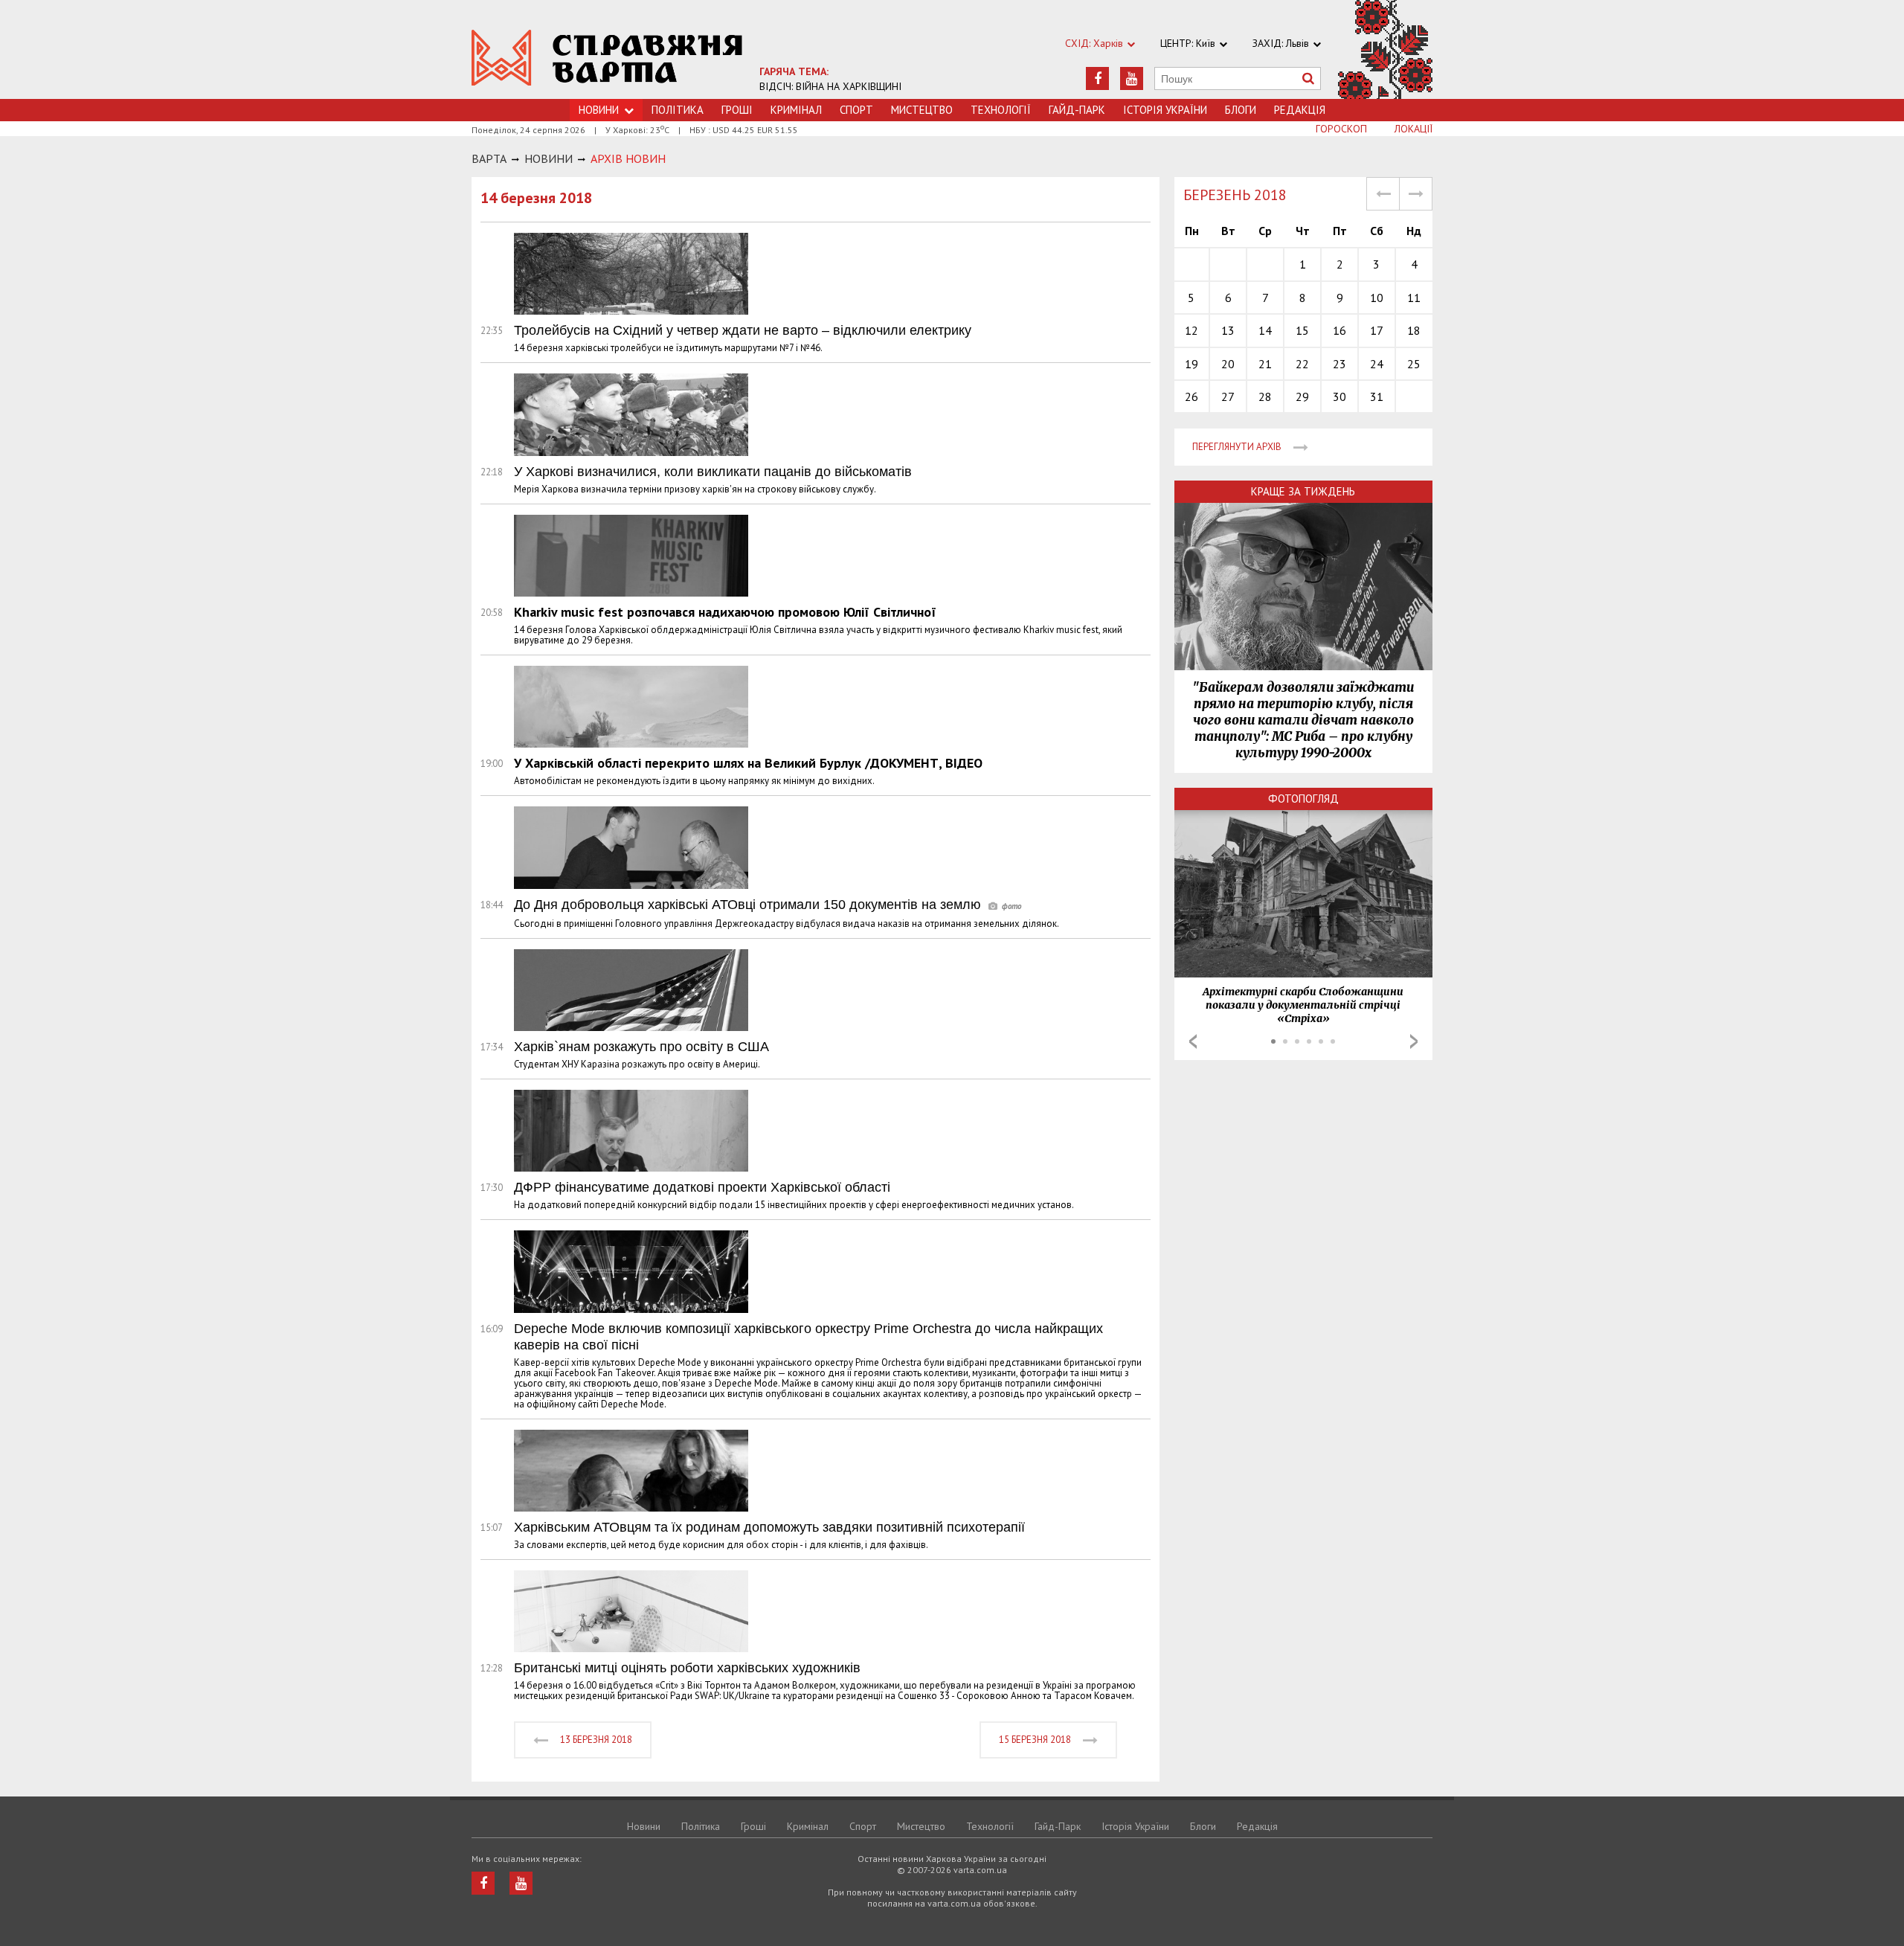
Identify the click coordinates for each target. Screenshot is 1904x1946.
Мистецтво (922, 110)
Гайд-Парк (1077, 110)
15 (1302, 330)
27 (1228, 396)
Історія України (1165, 110)
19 (1191, 364)
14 (1265, 330)
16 (1339, 330)
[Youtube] (1132, 78)
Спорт (856, 110)
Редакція (1300, 110)
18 (1414, 330)
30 (1339, 396)
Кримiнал (796, 110)
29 (1302, 396)
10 (1377, 298)
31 (1377, 396)
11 (1414, 298)
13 (1228, 330)
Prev (1193, 1041)
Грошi (737, 110)
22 (1302, 364)
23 (1339, 364)
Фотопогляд (1303, 799)
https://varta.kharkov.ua (607, 58)
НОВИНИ (549, 158)
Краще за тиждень (1303, 491)
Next (1414, 1041)
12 (1191, 330)
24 (1377, 364)
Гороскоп (1341, 129)
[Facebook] (1097, 78)
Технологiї (1001, 110)
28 (1265, 396)
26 (1191, 396)
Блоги (1241, 110)
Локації (1413, 129)
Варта (489, 158)
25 (1414, 364)
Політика (678, 110)
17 (1377, 330)
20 (1228, 364)
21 (1265, 364)
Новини (644, 1826)
